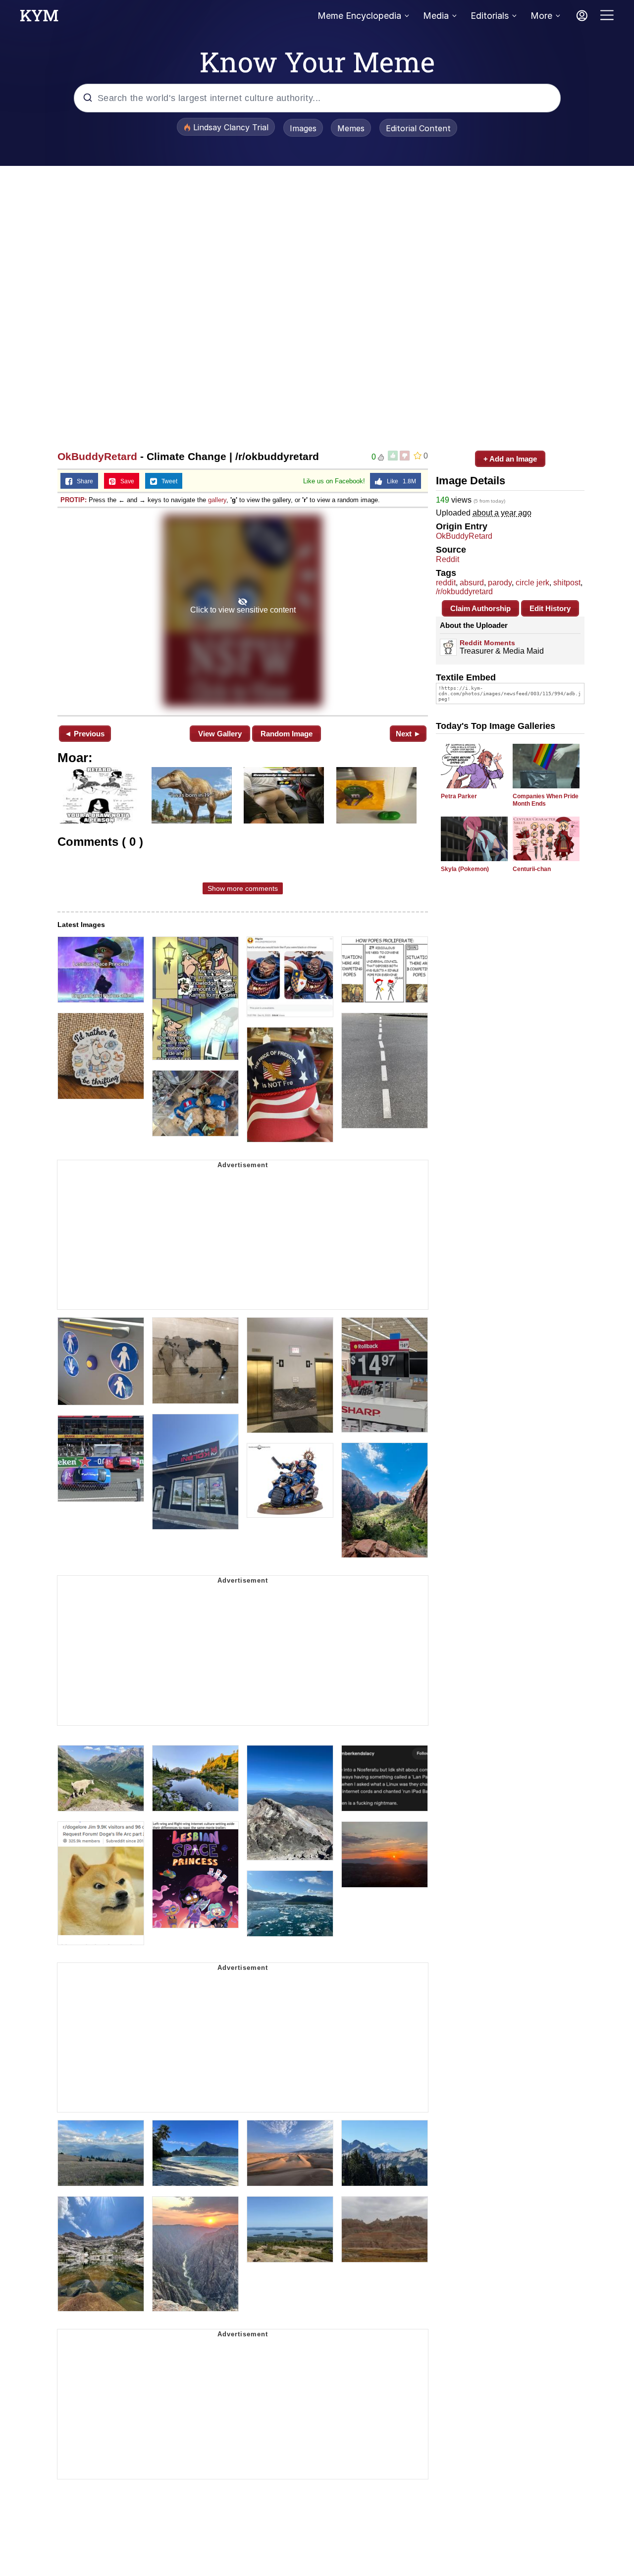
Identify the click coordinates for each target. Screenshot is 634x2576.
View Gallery (220, 734)
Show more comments (243, 888)
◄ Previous (84, 734)
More (541, 16)
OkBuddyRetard (97, 456)
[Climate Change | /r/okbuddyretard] (243, 611)
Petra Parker (459, 796)
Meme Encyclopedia (359, 16)
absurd (472, 583)
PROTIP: (74, 500)
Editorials (490, 16)
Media (436, 16)
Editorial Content (418, 128)
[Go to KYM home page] (39, 18)
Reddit (448, 559)
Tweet (167, 481)
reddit (446, 583)
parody (500, 583)
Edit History (550, 608)
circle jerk (532, 583)
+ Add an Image (510, 459)
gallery (217, 500)
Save (125, 481)
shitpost (567, 583)
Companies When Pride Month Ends (546, 800)
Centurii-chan (532, 869)
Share (83, 481)
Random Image (287, 734)
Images (303, 128)
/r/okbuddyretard (464, 592)
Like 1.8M (399, 481)
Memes (351, 128)
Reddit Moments (487, 643)
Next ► (408, 734)
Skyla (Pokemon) (465, 869)
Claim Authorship (480, 608)
